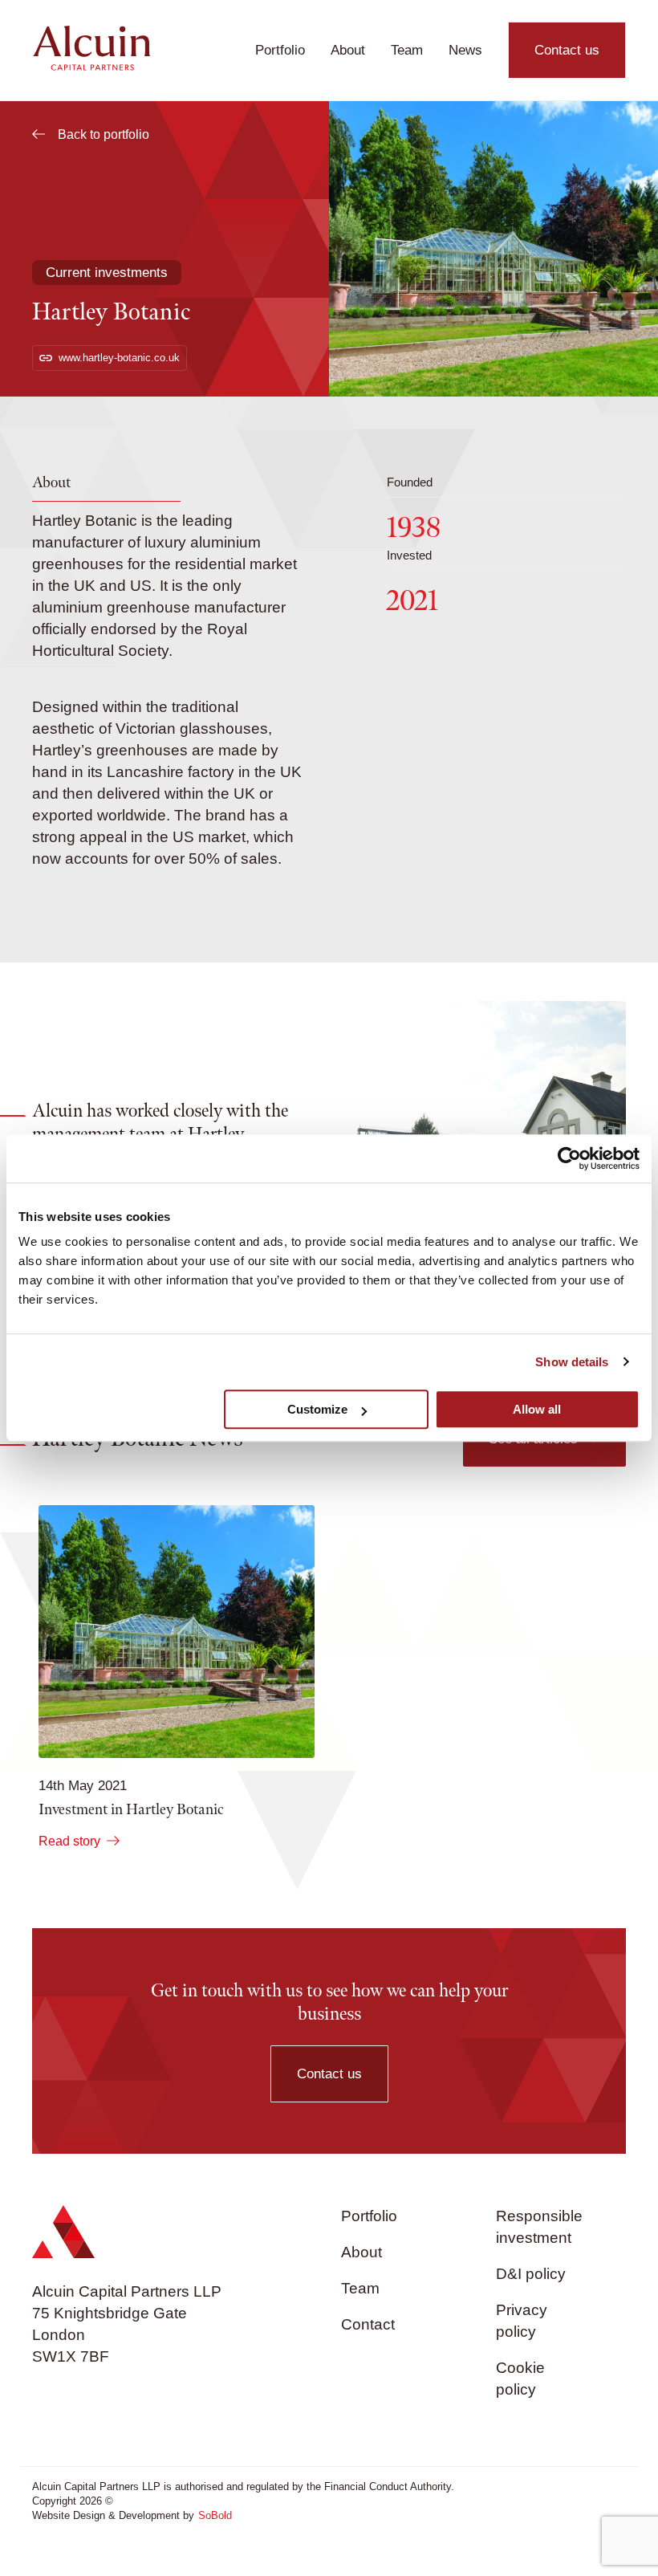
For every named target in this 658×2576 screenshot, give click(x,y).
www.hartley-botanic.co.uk (119, 358)
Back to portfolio (104, 134)
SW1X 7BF (71, 2356)
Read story (69, 1841)
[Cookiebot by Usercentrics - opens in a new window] (569, 1158)
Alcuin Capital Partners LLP (127, 2291)
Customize (317, 1409)
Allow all (537, 1409)
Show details (572, 1362)
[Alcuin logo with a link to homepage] (91, 66)
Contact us (567, 50)
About (348, 50)
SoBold (215, 2515)
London (59, 2335)
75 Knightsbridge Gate (110, 2313)
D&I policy (531, 2274)
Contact (368, 2324)
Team (407, 50)
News (465, 50)
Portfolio (280, 50)
